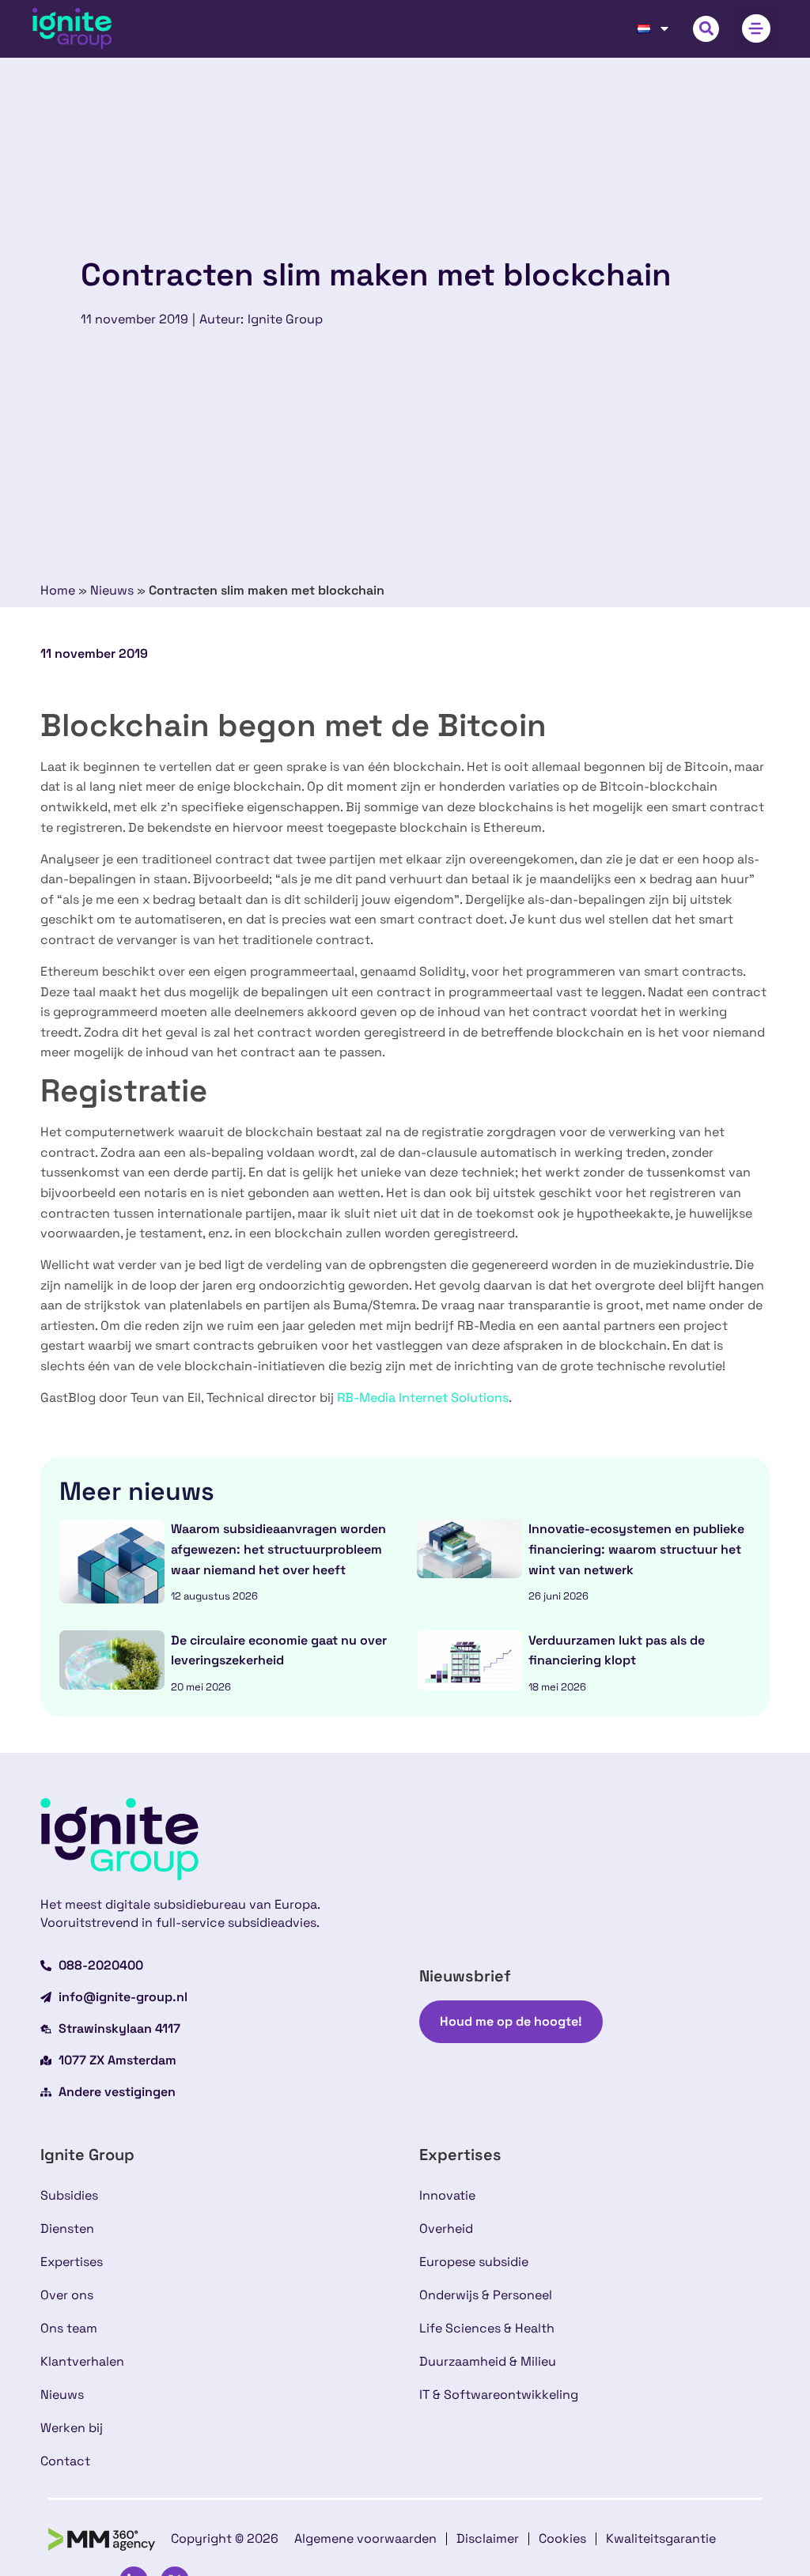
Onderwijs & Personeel (486, 2295)
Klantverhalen (82, 2361)
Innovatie (447, 2195)
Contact (65, 2461)
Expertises (72, 2262)
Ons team (69, 2328)
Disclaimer (488, 2538)
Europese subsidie (474, 2262)
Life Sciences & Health (487, 2328)
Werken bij (72, 2428)
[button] (706, 29)
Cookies (562, 2538)
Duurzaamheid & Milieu (488, 2361)
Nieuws (112, 590)
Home (58, 590)
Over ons (67, 2295)
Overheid (446, 2229)
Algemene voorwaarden (365, 2538)
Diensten (67, 2229)
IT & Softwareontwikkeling (499, 2395)
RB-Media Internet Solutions (423, 1398)
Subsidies (69, 2195)
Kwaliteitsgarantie (661, 2538)
